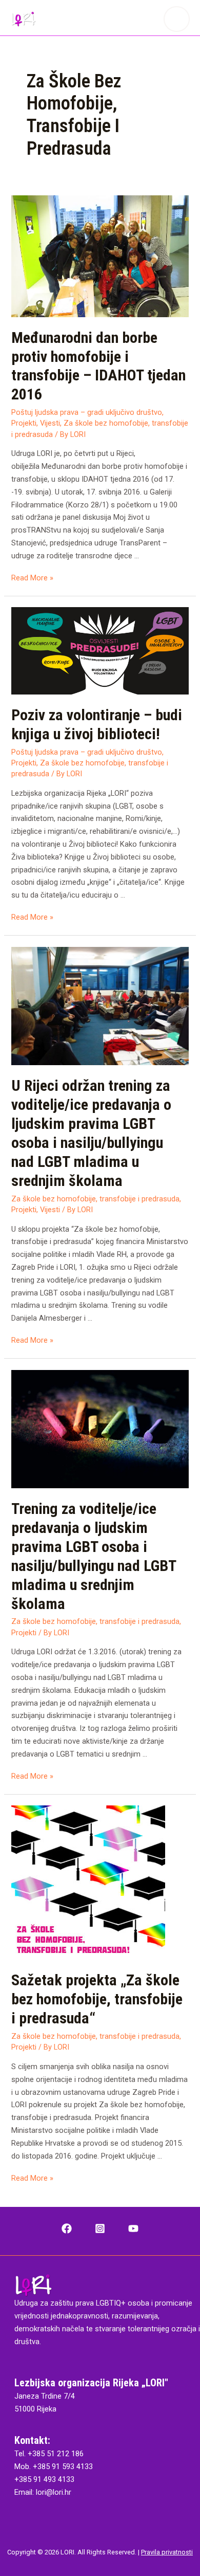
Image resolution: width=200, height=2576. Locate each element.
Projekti (24, 423)
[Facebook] (67, 2228)
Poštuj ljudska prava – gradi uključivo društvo (87, 412)
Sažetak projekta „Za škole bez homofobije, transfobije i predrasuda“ (97, 1999)
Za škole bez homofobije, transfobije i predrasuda (95, 1199)
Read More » (32, 578)
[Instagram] (100, 2228)
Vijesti (50, 423)
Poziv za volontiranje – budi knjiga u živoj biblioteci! (97, 724)
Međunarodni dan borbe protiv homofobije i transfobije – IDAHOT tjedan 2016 (98, 366)
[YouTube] (133, 2228)
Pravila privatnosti (167, 2552)
